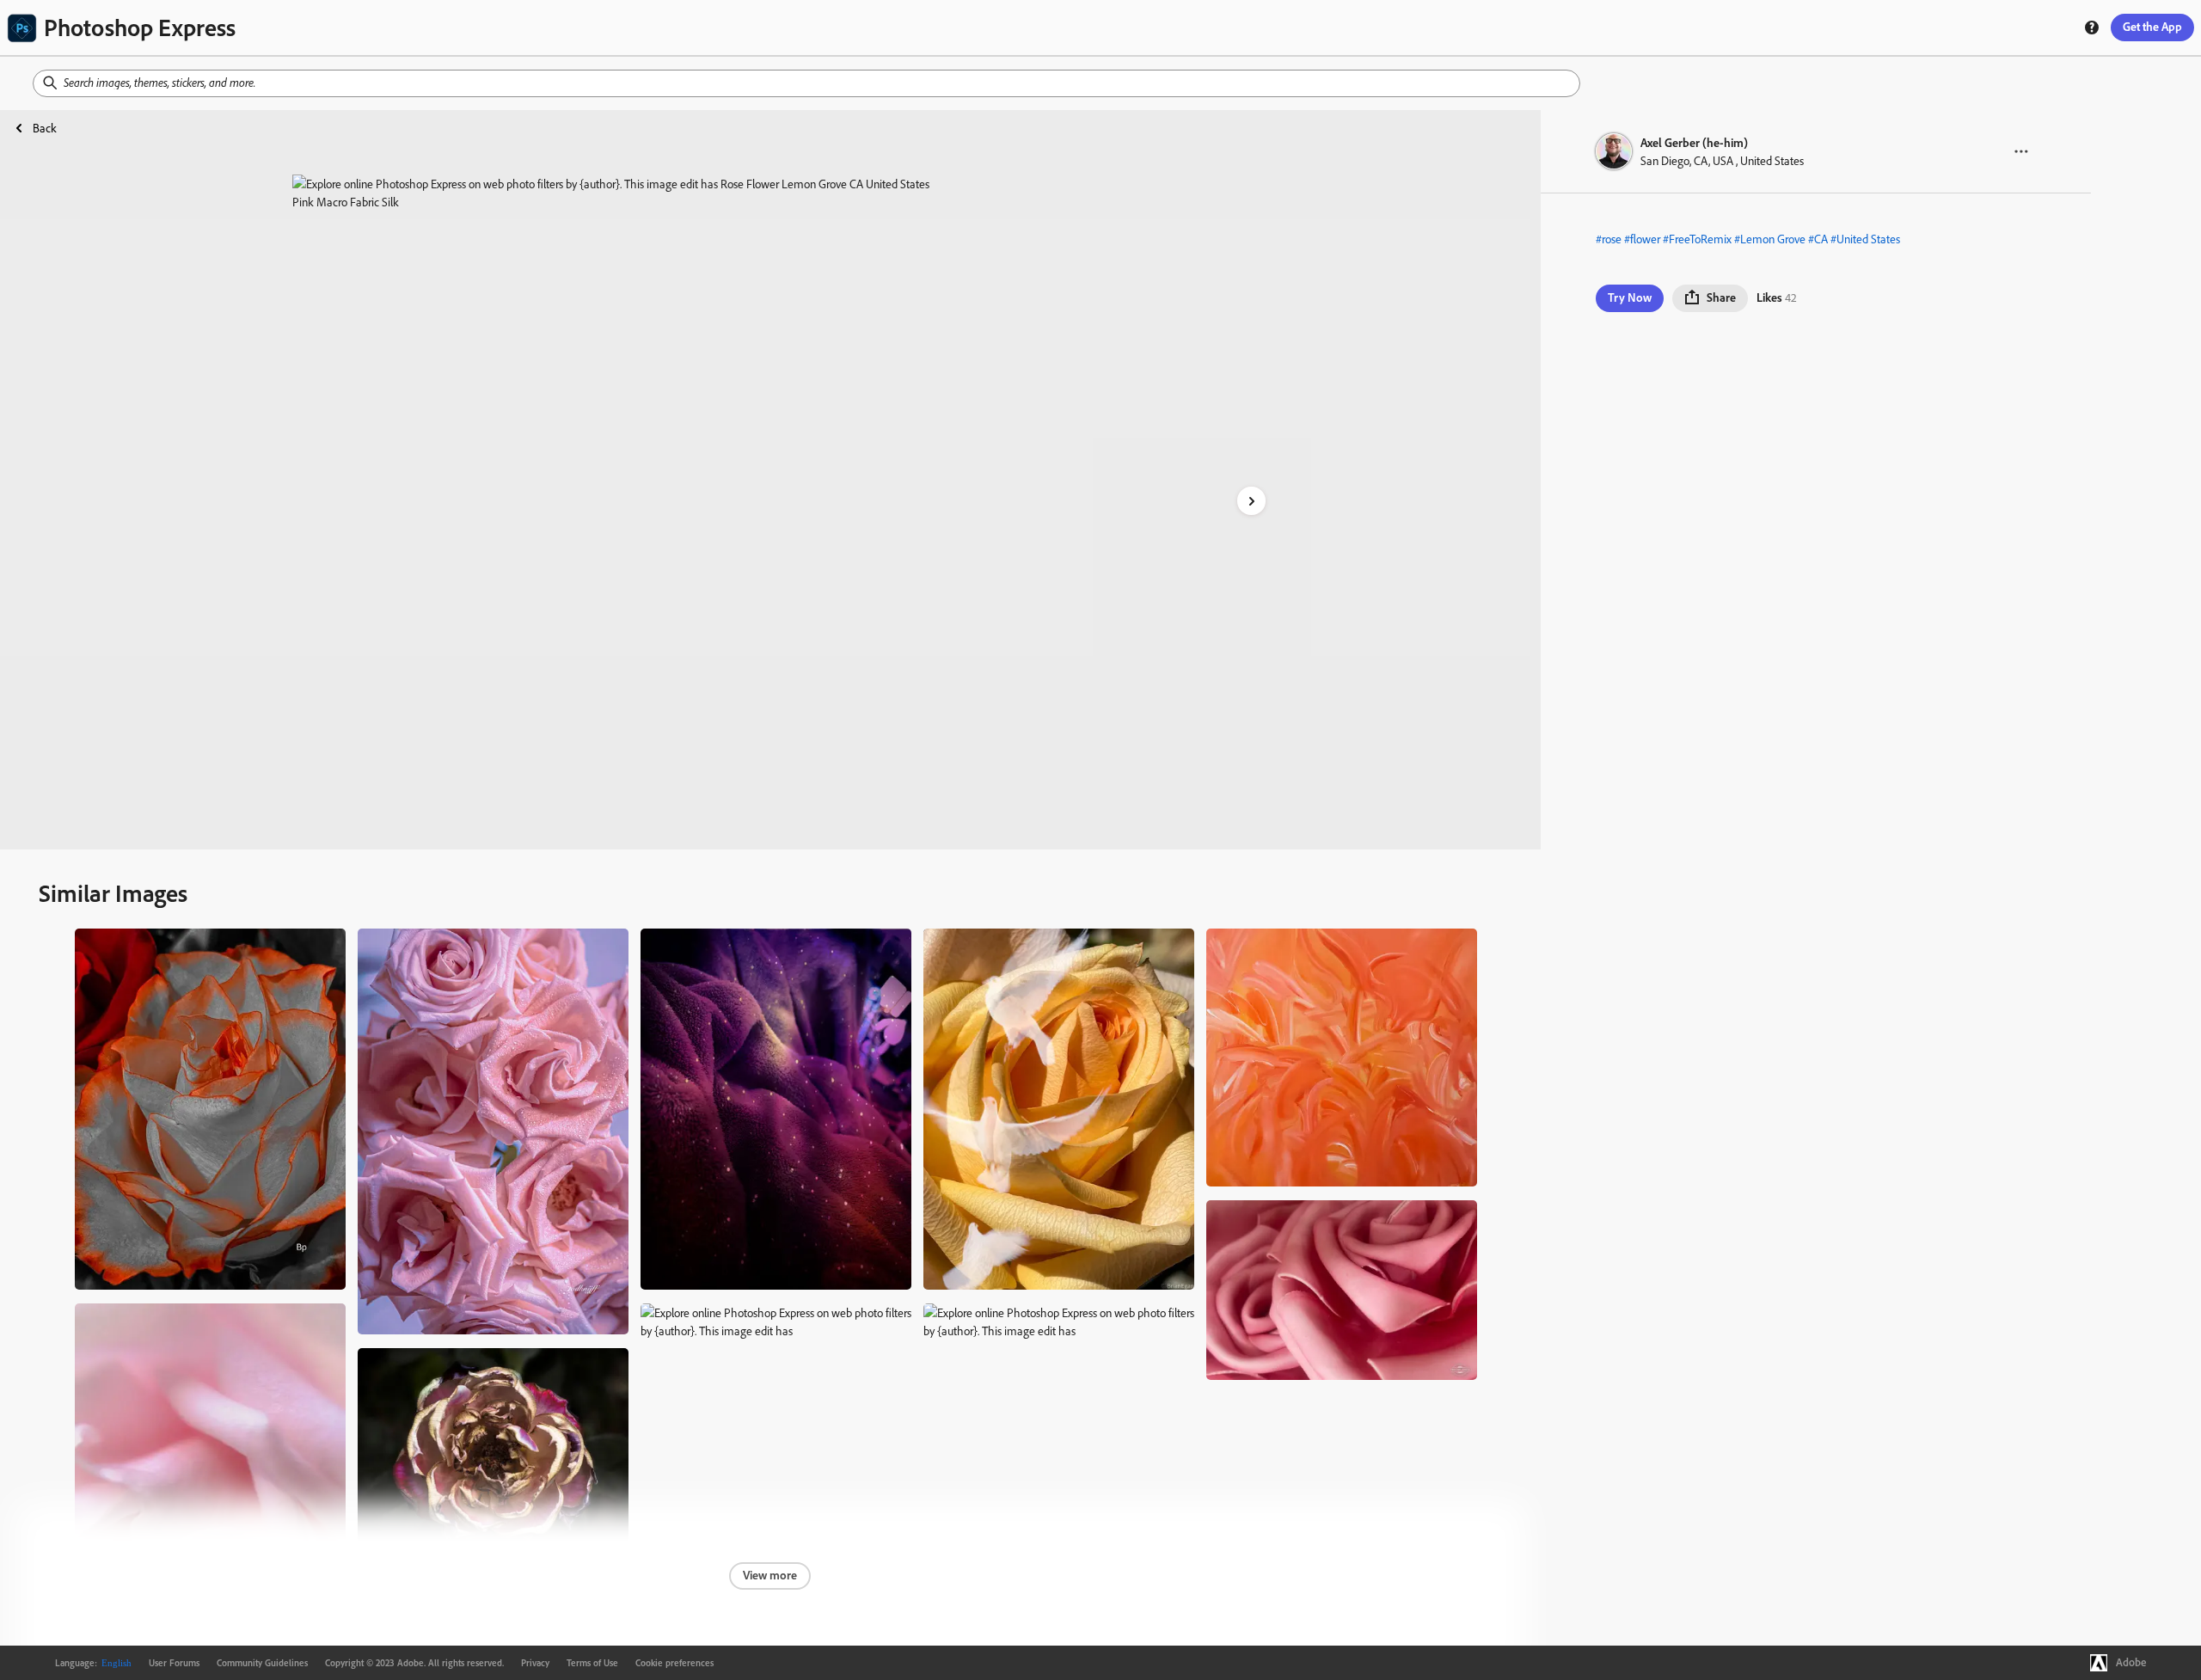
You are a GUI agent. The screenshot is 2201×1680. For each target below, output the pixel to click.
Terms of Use (592, 1663)
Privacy (535, 1663)
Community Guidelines (262, 1663)
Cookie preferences (674, 1663)
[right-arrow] (1251, 501)
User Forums (174, 1663)
